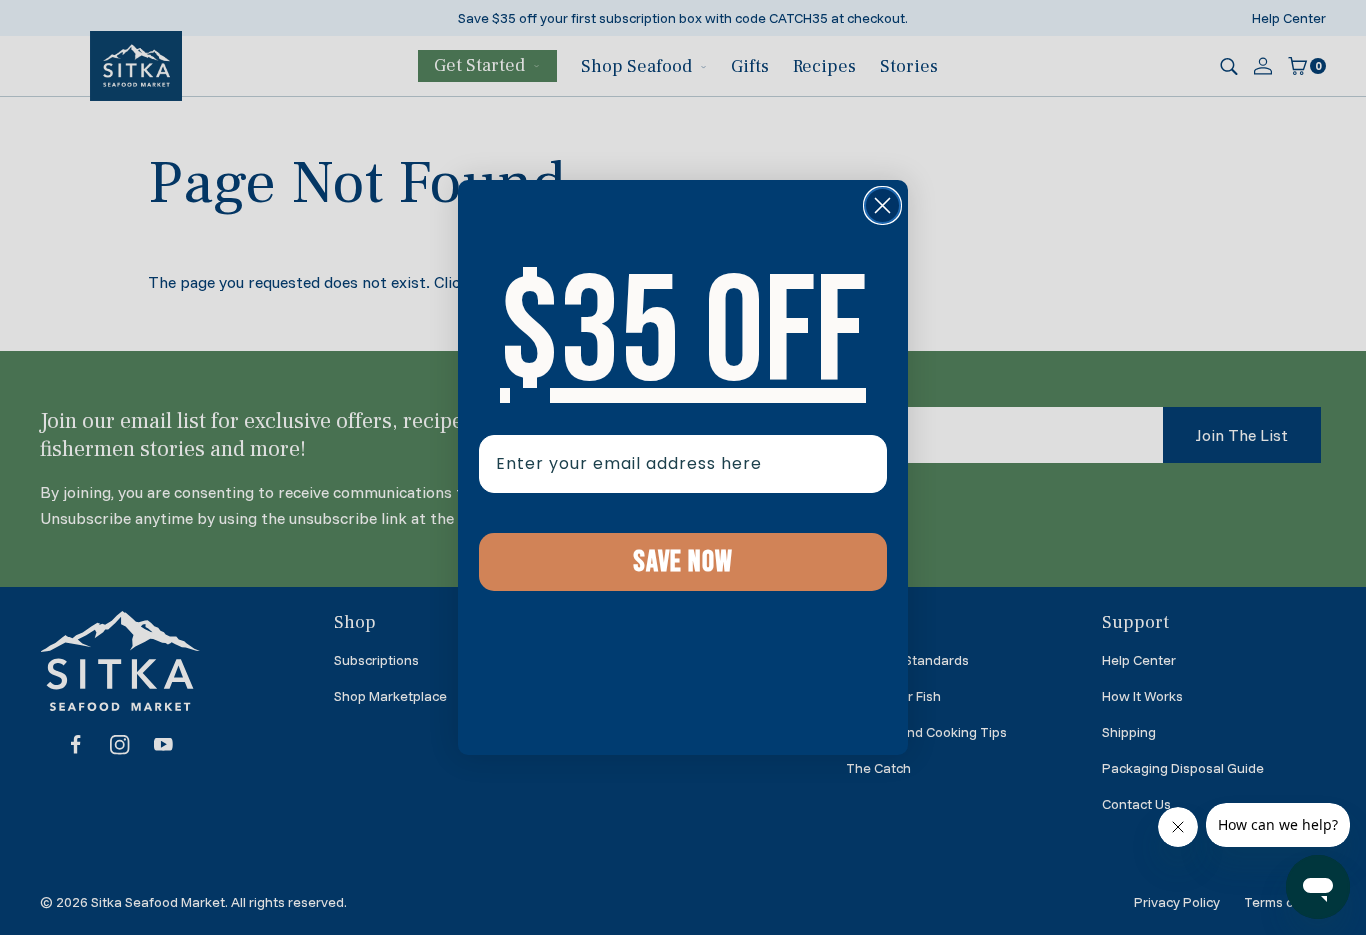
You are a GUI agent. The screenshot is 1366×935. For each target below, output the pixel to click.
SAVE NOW (683, 562)
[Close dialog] (882, 205)
